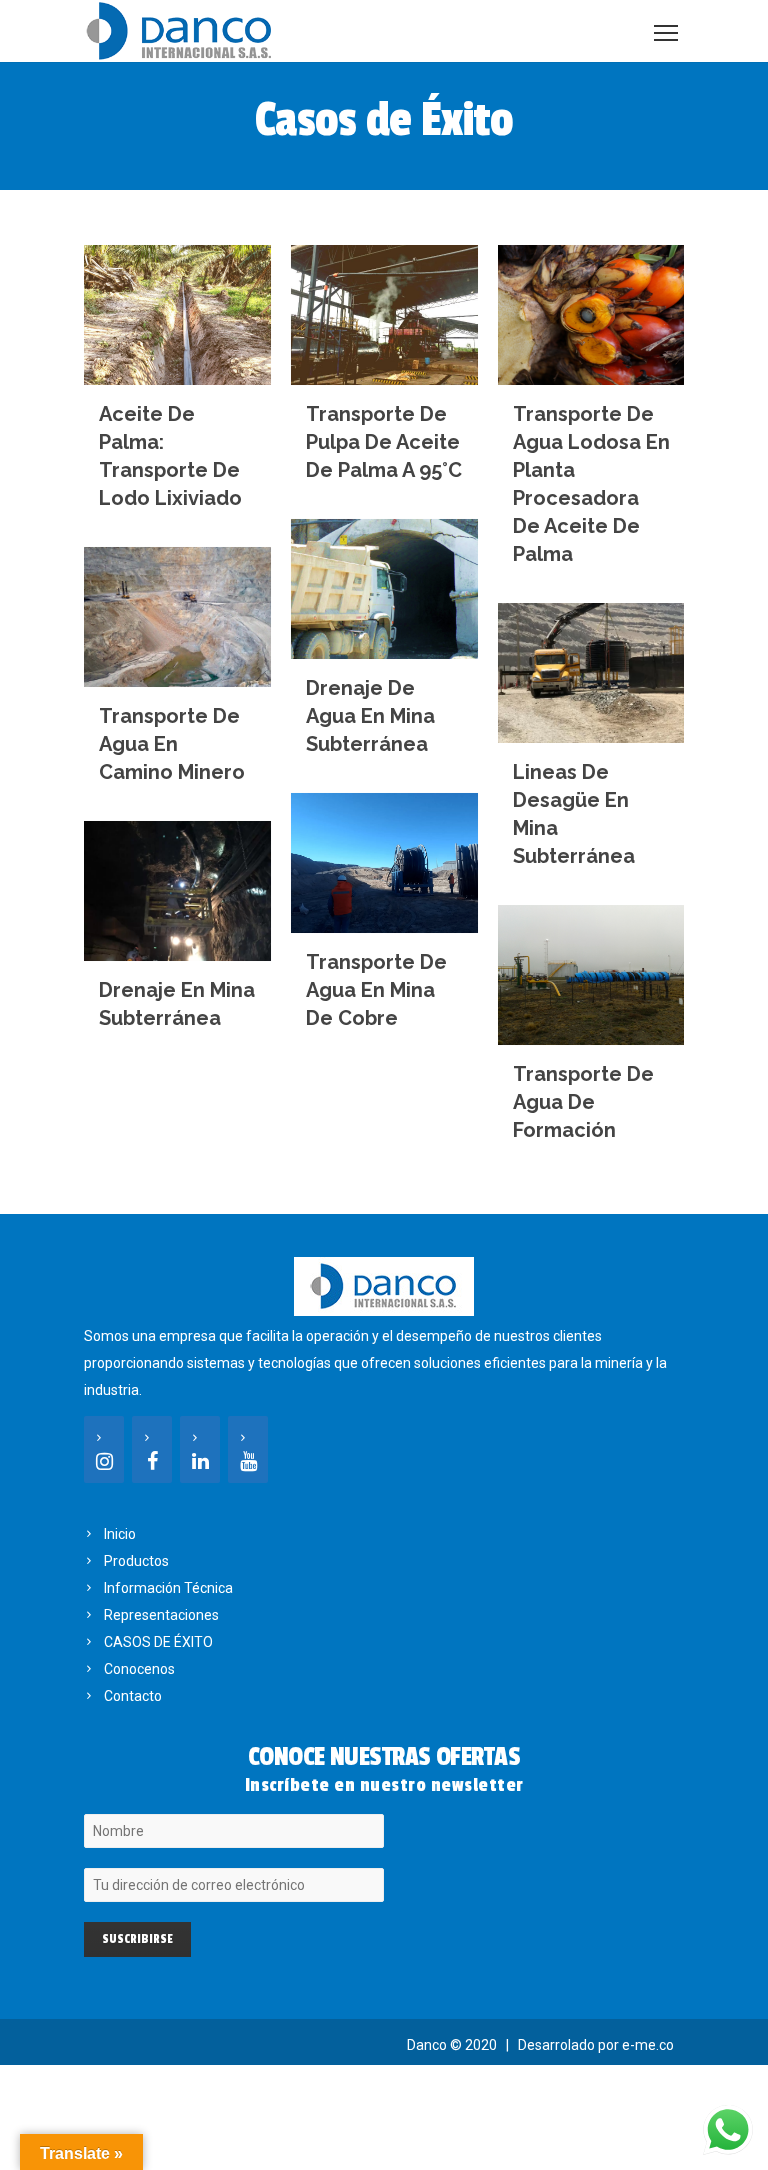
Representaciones (161, 1615)
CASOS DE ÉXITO (158, 1642)
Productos (136, 1561)
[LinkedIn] (200, 1449)
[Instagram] (104, 1449)
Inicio (120, 1534)
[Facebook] (152, 1449)
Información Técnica (168, 1588)
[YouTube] (248, 1449)
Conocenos (139, 1669)
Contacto (133, 1696)
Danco (427, 2045)
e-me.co (648, 2045)
